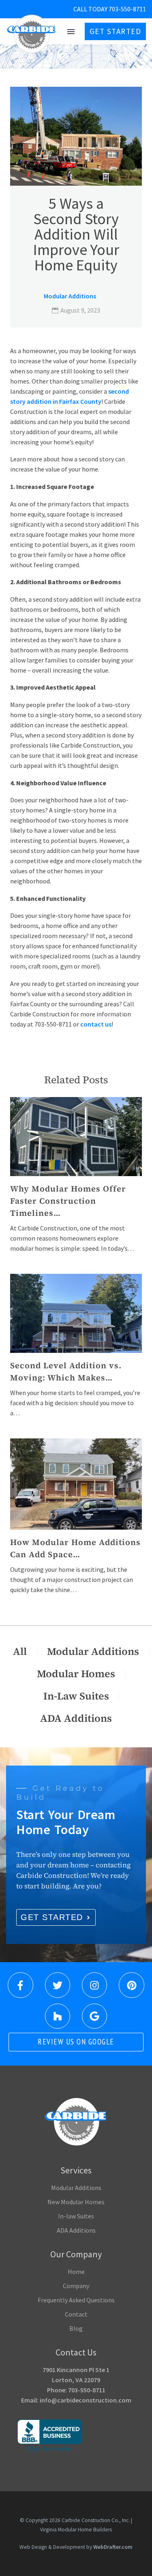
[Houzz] (58, 2016)
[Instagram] (94, 1985)
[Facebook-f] (20, 1985)
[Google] (94, 2016)
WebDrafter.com (113, 2547)
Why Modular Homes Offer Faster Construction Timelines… (68, 1201)
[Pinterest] (131, 1985)
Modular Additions (70, 296)
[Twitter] (58, 1985)
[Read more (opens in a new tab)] (93, 9)
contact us (96, 1024)
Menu (71, 32)
